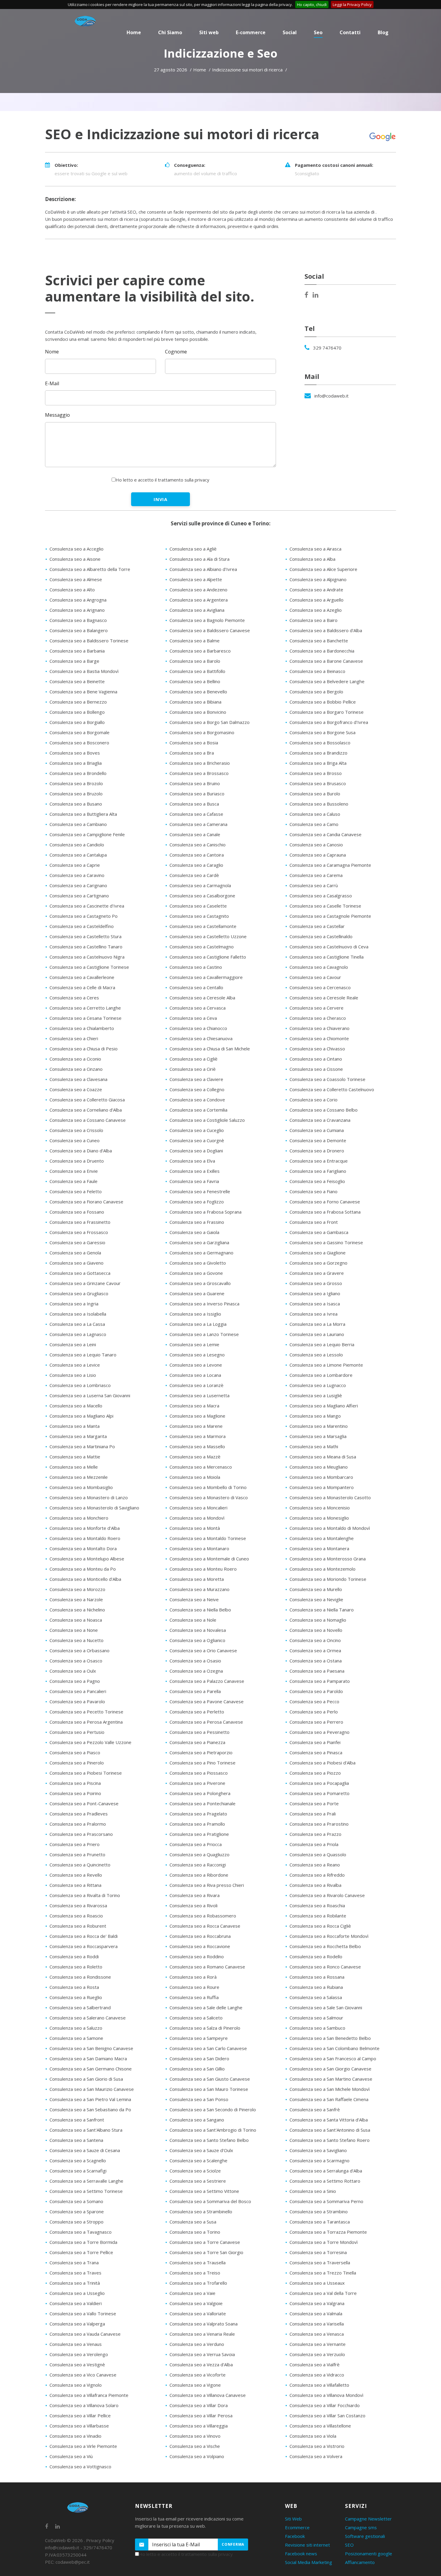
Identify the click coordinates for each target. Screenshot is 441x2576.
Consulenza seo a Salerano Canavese (88, 2018)
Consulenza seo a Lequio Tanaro (83, 1355)
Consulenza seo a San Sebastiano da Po (90, 2109)
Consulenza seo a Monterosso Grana (328, 1559)
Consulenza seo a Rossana (317, 1977)
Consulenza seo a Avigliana (197, 610)
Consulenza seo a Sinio (313, 2191)
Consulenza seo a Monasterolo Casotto (330, 1497)
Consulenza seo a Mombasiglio (81, 1487)
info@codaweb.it (331, 396)
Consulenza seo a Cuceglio (197, 1130)
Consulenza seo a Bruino (195, 783)
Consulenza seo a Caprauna (318, 855)
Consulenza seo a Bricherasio (200, 763)
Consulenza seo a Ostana (316, 1661)
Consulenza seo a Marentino (319, 1426)
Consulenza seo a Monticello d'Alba (85, 1579)
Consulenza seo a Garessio (77, 1242)
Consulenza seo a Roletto (76, 1967)
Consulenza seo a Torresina (318, 2252)
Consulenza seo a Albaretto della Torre (90, 569)
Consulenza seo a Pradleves (79, 1814)
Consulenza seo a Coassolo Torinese (327, 1079)
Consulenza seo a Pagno (75, 1681)
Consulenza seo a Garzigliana (199, 1242)
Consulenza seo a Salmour (316, 2018)
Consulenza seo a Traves (75, 2273)
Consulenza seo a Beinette (77, 681)
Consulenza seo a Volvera (316, 2456)
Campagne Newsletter (368, 2519)
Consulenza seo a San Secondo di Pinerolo (213, 2109)
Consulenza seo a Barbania (77, 651)
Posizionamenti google (369, 2553)
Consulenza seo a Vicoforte (198, 2375)
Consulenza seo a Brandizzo (318, 753)
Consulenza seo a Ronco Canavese (325, 1967)
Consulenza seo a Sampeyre (199, 2038)
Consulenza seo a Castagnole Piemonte (330, 916)
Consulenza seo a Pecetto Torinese (86, 1712)
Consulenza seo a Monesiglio (319, 1518)
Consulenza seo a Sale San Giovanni (326, 2007)
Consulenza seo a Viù (71, 2456)
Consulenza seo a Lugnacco (318, 1385)
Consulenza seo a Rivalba (315, 1885)
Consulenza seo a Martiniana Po (82, 1446)
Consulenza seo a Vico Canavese (83, 2375)
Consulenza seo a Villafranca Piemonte (89, 2395)
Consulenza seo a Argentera (199, 600)
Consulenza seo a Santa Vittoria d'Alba (329, 2120)
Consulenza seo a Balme (195, 641)
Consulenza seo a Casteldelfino (82, 926)
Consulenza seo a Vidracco (317, 2375)
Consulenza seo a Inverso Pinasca (204, 1304)
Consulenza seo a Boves (75, 753)
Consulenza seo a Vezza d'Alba (201, 2364)
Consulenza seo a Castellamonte (203, 926)
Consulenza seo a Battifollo (197, 671)
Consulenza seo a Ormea (315, 1650)
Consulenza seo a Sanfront (77, 2120)
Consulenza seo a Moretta (197, 1579)
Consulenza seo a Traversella (320, 2262)
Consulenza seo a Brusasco (318, 783)
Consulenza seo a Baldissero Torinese (89, 641)
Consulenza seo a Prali (313, 1814)
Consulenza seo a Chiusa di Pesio (84, 1049)
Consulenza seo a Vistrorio (317, 2446)
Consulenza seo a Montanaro (199, 1548)
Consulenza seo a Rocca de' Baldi (84, 1936)
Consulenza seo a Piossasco (199, 1773)
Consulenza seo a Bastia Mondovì (84, 671)
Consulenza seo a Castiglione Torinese (89, 967)
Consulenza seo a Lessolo (316, 1355)
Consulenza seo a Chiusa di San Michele (210, 1049)
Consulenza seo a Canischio (198, 845)
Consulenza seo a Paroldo (316, 1691)
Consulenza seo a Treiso (195, 2273)
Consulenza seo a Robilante (318, 1916)
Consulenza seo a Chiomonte (319, 1038)
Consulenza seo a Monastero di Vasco (209, 1497)
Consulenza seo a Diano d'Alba (81, 1151)
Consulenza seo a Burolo (315, 794)
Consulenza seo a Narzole (76, 1599)
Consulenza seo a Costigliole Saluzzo (207, 1120)
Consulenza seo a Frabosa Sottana (325, 1212)
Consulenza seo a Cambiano (78, 824)
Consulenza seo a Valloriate (198, 2313)
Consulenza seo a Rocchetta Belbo (325, 1946)
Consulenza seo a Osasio (195, 1661)
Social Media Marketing (309, 2562)
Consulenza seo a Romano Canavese (207, 1967)
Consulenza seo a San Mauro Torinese (209, 2089)
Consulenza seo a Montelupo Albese (87, 1559)
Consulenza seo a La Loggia (198, 1324)
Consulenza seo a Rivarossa (78, 1905)
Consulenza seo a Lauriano (317, 1334)
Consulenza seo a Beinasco (317, 671)
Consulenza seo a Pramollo (197, 1824)
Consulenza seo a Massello (197, 1446)
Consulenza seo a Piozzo (315, 1773)
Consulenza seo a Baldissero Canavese (210, 630)
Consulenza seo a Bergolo (316, 692)
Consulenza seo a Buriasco (197, 794)
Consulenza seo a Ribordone (199, 1875)
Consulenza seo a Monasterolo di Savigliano (94, 1508)
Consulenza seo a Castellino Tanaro (86, 947)
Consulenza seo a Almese (76, 579)
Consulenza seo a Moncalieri (198, 1508)
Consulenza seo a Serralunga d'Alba (326, 2171)
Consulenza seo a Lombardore (321, 1375)
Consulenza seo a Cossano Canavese (88, 1120)
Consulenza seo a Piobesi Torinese (86, 1773)
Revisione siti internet (307, 2545)
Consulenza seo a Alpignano (318, 579)
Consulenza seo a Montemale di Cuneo (209, 1559)
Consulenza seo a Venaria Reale (202, 2334)
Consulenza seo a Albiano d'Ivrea (203, 569)
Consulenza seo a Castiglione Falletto (208, 957)
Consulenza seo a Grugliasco (79, 1293)
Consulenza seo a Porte (314, 1803)
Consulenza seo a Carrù (314, 885)
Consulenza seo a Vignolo (76, 2385)
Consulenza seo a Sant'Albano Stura (86, 2130)
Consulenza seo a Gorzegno (318, 1263)
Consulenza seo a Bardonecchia (322, 651)
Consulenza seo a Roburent (78, 1926)
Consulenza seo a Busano (76, 804)
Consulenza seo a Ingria (74, 1304)
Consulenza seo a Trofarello (198, 2283)
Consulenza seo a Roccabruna (200, 1936)
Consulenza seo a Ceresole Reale (324, 998)
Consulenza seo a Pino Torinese (202, 1763)
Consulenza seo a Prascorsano (81, 1834)
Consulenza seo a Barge (74, 661)
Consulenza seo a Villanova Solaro (84, 2405)
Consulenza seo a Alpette (196, 579)
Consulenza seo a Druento (77, 1161)
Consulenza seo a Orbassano (79, 1650)
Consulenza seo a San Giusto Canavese (210, 2079)
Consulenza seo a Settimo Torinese (86, 2191)
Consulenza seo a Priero (75, 1844)
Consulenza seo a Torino (195, 2232)
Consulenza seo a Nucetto (76, 1640)
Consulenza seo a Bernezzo (78, 702)
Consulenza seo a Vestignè (77, 2364)
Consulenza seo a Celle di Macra (82, 987)
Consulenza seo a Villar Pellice (80, 2415)
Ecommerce (297, 2527)
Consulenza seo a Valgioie (196, 2303)
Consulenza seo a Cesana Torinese (85, 1018)
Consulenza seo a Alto (72, 590)
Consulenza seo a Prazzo (315, 1834)
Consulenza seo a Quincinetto (80, 1865)
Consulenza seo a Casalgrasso (321, 896)
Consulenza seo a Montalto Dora (83, 1548)
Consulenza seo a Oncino (315, 1640)
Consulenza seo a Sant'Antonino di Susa (330, 2130)
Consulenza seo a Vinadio (75, 2436)
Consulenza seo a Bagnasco (78, 620)
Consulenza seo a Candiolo (77, 845)
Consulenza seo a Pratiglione (199, 1834)
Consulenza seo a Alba (312, 559)
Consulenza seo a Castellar (317, 926)
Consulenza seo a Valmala (316, 2313)
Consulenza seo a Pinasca (316, 1752)
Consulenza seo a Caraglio (196, 865)
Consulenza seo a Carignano (78, 885)
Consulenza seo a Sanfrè (315, 2109)
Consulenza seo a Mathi (314, 1446)
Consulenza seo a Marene (196, 1426)
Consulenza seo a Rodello (316, 1956)
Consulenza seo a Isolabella (78, 1314)
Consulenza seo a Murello (316, 1589)
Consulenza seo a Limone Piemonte (326, 1365)
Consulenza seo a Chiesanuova (201, 1038)
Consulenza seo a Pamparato (320, 1681)
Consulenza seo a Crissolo (76, 1130)
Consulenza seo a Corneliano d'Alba (86, 1110)
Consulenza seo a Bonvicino (198, 712)
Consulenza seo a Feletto (76, 1191)
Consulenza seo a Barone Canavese (326, 661)
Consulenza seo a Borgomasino (202, 732)
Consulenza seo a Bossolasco (320, 743)
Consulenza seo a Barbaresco (200, 651)
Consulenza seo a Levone (196, 1365)
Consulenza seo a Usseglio (77, 2293)
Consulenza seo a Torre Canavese (205, 2242)
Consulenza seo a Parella (195, 1691)
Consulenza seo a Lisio (73, 1375)
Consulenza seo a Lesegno (197, 1355)
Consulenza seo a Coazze (76, 1089)
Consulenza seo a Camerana (198, 824)
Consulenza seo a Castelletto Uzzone (208, 936)
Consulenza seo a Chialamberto (82, 1028)
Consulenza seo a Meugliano (319, 1467)
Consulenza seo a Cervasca (198, 1008)
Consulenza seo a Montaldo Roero (85, 1538)
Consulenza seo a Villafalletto (319, 2385)
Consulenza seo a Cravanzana (320, 1120)
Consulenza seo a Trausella (198, 2262)
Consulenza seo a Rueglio (76, 1997)
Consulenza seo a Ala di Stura (199, 559)
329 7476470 (327, 348)
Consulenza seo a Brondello (78, 773)
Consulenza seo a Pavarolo (77, 1701)
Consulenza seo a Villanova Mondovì (326, 2395)
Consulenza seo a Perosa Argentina (86, 1722)
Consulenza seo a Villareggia (199, 2426)
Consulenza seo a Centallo (196, 987)
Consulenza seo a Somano (76, 2201)
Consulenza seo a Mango (315, 1416)
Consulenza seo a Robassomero (203, 1916)
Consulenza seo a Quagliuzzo (199, 1854)
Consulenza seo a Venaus (76, 2344)
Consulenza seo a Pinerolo (77, 1763)
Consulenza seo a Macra (194, 1406)
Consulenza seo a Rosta (74, 1987)
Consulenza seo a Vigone (195, 2385)
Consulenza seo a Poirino (75, 1793)
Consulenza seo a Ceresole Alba (202, 998)
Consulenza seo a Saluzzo (76, 2028)
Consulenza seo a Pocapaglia (319, 1783)
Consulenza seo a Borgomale (79, 732)
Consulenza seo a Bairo (313, 620)
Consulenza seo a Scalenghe (198, 2160)
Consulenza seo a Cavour (315, 977)
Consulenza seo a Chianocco (198, 1028)
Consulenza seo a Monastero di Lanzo (89, 1497)
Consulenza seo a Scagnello (78, 2160)
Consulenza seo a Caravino (77, 875)
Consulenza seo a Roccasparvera (84, 1946)
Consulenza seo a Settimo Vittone (204, 2191)
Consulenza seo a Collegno (197, 1089)
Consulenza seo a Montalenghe (322, 1538)
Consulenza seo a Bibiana (195, 702)
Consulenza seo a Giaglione (318, 1253)
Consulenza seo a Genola (75, 1253)
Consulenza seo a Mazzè (195, 1457)
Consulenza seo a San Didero (199, 2058)
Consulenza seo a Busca (194, 804)
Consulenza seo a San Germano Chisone (91, 2069)
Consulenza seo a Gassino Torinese (326, 1242)
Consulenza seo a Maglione (197, 1416)
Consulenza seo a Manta (75, 1426)
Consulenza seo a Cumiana (317, 1130)
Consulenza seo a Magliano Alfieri (324, 1406)
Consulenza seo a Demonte (318, 1140)
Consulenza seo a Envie (74, 1171)
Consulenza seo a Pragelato (198, 1814)
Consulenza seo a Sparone (77, 2211)
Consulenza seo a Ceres (74, 998)
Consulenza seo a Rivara (195, 1895)
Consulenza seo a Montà (195, 1528)
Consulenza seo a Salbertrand (80, 2007)
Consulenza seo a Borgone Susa (322, 732)
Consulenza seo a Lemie (194, 1344)
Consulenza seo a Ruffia (194, 1997)
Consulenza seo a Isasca (315, 1304)
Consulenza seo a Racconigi (198, 1865)
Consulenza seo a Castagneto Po (84, 916)
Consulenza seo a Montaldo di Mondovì (330, 1528)
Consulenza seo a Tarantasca (320, 2222)
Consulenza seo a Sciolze (195, 2171)
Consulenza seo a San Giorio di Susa (86, 2079)
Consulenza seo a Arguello (316, 600)
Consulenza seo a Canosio (316, 845)
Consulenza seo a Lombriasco (80, 1385)
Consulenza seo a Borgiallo (77, 722)
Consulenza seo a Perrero (316, 1722)
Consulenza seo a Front (314, 1222)
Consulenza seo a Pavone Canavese (207, 1701)
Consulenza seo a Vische (195, 2446)
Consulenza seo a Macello (76, 1406)
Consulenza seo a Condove (197, 1100)
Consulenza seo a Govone (196, 1273)
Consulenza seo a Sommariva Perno (326, 2201)
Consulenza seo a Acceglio (76, 549)
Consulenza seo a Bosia (194, 743)
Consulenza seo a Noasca (76, 1620)
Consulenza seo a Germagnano (201, 1253)
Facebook (295, 2536)
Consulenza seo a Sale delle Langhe (206, 2007)
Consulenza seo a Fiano (313, 1191)
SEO (349, 2545)
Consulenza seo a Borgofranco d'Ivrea (329, 722)
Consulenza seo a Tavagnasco (81, 2232)
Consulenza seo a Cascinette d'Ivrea (87, 906)
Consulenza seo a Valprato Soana (204, 2324)
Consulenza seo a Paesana (317, 1671)
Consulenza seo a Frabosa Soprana (205, 1212)
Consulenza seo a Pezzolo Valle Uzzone (90, 1742)
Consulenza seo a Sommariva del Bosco (210, 2201)
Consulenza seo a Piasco (75, 1752)
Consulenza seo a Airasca (315, 549)
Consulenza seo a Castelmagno (202, 947)
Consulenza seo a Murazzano (199, 1589)
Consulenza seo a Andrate (316, 590)
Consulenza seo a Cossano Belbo (324, 1110)
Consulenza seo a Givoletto (198, 1263)
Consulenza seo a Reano (315, 1865)
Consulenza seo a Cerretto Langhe (85, 1008)
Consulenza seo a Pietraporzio (201, 1752)
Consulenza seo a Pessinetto (199, 1732)
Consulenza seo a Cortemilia (198, 1110)
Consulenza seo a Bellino (195, 681)
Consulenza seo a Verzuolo (317, 2354)
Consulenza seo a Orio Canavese (203, 1650)
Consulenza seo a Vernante (318, 2344)
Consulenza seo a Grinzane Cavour (85, 1283)
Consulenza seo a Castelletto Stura (85, 936)
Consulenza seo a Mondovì (197, 1518)
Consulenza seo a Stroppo (76, 2222)
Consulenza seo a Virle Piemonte (83, 2446)
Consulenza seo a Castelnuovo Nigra (87, 957)
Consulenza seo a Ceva (193, 1018)
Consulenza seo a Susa (193, 2222)
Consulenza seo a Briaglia (76, 763)
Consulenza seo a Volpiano (197, 2456)
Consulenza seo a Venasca (317, 2334)
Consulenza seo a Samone (76, 2038)
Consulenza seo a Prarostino (319, 1824)
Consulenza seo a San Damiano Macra (88, 2058)
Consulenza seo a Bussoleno (319, 804)
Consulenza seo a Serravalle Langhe (86, 2181)
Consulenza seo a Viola (313, 2436)
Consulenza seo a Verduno (197, 2344)
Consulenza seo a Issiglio (195, 1314)
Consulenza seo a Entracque (319, 1161)
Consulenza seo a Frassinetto (80, 1222)
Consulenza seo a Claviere (196, 1079)
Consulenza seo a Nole (193, 1620)
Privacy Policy (100, 2540)
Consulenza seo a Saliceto (196, 2018)
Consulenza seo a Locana (195, 1375)
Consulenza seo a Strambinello (201, 2211)
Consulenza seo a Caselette (198, 906)
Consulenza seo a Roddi (74, 1956)
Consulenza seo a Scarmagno (319, 2160)
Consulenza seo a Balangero (79, 630)
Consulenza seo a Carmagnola (200, 885)
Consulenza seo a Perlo (314, 1712)
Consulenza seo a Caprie (75, 865)
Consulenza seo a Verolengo (79, 2354)
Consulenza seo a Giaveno (76, 1263)
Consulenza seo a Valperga (77, 2324)
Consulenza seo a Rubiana (316, 1987)
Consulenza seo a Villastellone (320, 2426)
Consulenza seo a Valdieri (76, 2303)
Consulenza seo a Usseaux (317, 2283)
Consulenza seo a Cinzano (76, 1069)
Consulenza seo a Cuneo (75, 1140)
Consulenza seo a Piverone (197, 1783)
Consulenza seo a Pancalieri (78, 1691)
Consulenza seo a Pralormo (78, 1824)
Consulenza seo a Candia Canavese (325, 834)
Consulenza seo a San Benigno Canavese (91, 2048)
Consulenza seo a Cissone (316, 1069)
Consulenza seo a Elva (192, 1161)
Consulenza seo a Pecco (314, 1701)
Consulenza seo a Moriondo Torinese (328, 1579)
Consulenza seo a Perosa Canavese (206, 1722)
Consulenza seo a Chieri (74, 1038)
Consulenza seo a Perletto (197, 1712)
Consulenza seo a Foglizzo (197, 1202)
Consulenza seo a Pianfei (315, 1742)
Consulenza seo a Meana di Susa (323, 1457)
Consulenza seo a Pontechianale (202, 1803)
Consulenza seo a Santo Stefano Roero (330, 2140)
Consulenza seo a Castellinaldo (321, 936)
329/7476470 (98, 2547)
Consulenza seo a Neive (194, 1599)
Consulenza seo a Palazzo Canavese (207, 1681)
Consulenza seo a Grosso (316, 1283)
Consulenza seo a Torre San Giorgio (206, 2252)
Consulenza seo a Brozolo (76, 783)
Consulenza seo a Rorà (193, 1977)
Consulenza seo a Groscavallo (200, 1283)
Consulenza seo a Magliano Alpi (81, 1416)
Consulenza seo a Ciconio (75, 1059)
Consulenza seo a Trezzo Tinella (323, 2273)
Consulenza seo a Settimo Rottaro (325, 2181)
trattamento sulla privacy (184, 480)
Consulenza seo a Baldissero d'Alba (326, 630)
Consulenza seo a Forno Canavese (325, 1202)
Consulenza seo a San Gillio (197, 2069)
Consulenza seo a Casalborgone (202, 896)
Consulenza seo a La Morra (317, 1324)
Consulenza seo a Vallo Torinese (83, 2313)
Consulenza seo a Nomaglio (318, 1620)
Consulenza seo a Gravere (317, 1273)
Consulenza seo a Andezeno (198, 590)
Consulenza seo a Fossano (77, 1212)
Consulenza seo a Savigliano (318, 2150)
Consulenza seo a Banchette (319, 641)
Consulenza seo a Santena (76, 2140)
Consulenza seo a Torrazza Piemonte (328, 2232)
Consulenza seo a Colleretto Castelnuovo (332, 1089)
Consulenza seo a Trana (74, 2262)
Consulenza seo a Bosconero (79, 743)
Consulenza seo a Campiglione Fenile (87, 834)
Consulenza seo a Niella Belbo (200, 1610)
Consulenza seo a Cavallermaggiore (206, 977)
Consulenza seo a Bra (192, 753)
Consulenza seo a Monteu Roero (203, 1569)
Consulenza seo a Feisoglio (317, 1181)
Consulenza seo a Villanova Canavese (208, 2395)
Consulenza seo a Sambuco (317, 2028)
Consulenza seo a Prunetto (77, 1854)
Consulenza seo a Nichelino (77, 1610)
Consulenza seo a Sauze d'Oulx (201, 2150)
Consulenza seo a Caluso (315, 814)
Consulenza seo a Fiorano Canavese (86, 1202)
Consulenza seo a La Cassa (77, 1324)
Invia (161, 499)
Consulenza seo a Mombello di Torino (208, 1487)
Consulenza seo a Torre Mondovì (324, 2242)
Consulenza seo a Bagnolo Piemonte (207, 620)
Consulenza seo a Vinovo (195, 2436)
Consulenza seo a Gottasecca (80, 1273)
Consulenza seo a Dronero (317, 1151)
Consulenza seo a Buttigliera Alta (83, 814)
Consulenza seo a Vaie (192, 2293)
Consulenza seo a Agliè (193, 549)
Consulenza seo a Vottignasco (80, 2466)
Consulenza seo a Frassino (197, 1222)
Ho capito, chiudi (312, 5)
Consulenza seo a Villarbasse (79, 2426)
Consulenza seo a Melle (74, 1467)
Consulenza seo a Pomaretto (319, 1793)
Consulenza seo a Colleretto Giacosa (87, 1100)
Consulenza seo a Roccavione (200, 1946)
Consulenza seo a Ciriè (193, 1069)
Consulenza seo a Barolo (195, 661)
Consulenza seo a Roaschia (317, 1905)
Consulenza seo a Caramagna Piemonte (330, 865)
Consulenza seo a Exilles (195, 1171)
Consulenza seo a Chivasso (317, 1049)
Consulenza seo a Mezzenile (79, 1477)
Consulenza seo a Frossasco (79, 1232)
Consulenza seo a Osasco (76, 1661)
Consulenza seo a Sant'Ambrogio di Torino (213, 2130)
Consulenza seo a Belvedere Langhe (327, 681)
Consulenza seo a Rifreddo (317, 1875)
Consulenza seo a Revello (76, 1875)
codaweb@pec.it (73, 2562)
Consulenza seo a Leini (73, 1344)
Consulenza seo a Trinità (75, 2283)
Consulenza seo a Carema (316, 875)
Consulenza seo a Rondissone (80, 1977)
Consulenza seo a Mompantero (322, 1487)
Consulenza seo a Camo (314, 824)
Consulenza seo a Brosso (316, 773)
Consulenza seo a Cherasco (318, 1018)
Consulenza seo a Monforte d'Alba (85, 1528)
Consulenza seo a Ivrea (313, 1314)
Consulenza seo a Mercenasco (201, 1467)
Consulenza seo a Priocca (196, 1844)
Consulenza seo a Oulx (73, 1671)
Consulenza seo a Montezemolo (322, 1569)
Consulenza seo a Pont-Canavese (84, 1803)
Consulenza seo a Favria (194, 1181)
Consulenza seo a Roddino (197, 1956)
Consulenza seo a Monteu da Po (83, 1569)
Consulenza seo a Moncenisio (320, 1508)
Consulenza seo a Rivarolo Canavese (327, 1895)
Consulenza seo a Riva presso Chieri (207, 1885)
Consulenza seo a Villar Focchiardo (325, 2405)
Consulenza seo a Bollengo (77, 712)
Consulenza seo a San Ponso (199, 2099)
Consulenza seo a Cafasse (196, 814)
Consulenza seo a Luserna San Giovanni (90, 1395)
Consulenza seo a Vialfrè (315, 2364)
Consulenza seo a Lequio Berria (322, 1344)
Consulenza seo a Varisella (317, 2324)
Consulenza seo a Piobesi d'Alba (322, 1763)
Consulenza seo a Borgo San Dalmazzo (210, 722)
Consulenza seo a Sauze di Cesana (85, 2150)
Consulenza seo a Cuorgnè (197, 1140)
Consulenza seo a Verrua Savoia (202, 2354)
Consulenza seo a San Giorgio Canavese (330, 2069)
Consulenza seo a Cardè (194, 875)
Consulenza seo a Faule (73, 1181)
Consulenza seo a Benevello (198, 692)
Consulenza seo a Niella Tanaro (322, 1610)
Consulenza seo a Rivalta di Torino (85, 1895)
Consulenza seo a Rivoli (193, 1905)
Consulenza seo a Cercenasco (320, 987)
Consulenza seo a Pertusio (77, 1732)
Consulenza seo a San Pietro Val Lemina (90, 2099)
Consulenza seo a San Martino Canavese (331, 2079)
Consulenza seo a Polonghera (200, 1793)
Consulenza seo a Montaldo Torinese (208, 1538)
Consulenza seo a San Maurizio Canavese (92, 2089)
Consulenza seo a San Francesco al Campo (333, 2058)
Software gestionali (365, 2536)
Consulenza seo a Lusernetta (199, 1395)
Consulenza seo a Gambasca (319, 1232)
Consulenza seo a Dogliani (196, 1151)
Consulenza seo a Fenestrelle (200, 1191)
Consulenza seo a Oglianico (197, 1640)
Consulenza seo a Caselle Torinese (325, 906)
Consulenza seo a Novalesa (198, 1630)
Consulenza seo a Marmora (198, 1436)
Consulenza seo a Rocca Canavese (205, 1926)
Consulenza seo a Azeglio (316, 610)
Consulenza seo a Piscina (75, 1783)
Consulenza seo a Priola (314, 1844)
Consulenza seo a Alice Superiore (323, 569)
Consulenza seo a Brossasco (199, 773)
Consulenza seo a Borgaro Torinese (327, 712)
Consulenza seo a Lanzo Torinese (204, 1334)
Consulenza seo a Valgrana (317, 2303)
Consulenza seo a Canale (195, 834)
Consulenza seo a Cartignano (79, 896)
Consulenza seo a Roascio (76, 1916)
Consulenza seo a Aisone (75, 559)
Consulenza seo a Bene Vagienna (83, 692)
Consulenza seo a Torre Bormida (83, 2242)
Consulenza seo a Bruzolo (76, 794)
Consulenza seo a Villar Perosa (201, 2415)
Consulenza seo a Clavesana (78, 1079)
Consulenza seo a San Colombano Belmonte (334, 2048)
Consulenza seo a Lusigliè (316, 1395)
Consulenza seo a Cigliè (193, 1059)
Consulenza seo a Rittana (75, 1885)
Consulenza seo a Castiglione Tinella (327, 957)
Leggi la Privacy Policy (352, 5)
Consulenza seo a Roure (194, 1987)
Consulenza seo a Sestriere (198, 2181)
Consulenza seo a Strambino (319, 2211)
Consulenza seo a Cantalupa (78, 855)
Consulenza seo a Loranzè (196, 1385)
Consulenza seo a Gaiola (194, 1232)
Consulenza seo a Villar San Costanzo (327, 2415)
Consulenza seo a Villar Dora (199, 2405)
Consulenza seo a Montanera (319, 1548)
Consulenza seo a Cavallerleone (82, 977)
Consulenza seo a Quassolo (318, 1854)
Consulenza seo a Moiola (195, 1477)
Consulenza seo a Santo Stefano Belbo (209, 2140)
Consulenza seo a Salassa (316, 1997)
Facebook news (301, 2553)
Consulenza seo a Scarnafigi (78, 2171)
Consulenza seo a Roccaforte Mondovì (329, 1936)
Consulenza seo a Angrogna (78, 600)
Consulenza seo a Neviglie (316, 1599)
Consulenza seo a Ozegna (196, 1671)
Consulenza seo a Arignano (77, 610)
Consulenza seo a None (74, 1630)
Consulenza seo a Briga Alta (318, 763)
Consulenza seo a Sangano (197, 2120)
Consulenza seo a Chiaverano (319, 1028)
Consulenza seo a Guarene (197, 1293)
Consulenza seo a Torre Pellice (81, 2252)
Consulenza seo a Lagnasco (78, 1334)
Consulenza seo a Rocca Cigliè (320, 1926)
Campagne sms (361, 2527)
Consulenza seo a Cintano (316, 1059)
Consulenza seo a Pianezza (197, 1742)
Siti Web (293, 2519)
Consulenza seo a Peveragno (319, 1732)
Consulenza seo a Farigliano (318, 1171)
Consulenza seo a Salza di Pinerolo (205, 2028)
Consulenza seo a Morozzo (77, 1589)
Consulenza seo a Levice (75, 1365)
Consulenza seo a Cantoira (197, 855)
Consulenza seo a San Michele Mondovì (330, 2089)
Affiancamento (360, 2562)
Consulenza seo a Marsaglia (318, 1436)
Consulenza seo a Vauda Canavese (85, 2334)
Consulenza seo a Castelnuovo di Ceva (329, 947)
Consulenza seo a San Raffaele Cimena (329, 2099)
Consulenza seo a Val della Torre (323, 2293)
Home (200, 70)
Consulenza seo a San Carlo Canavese (208, 2048)
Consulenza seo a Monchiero (79, 1518)
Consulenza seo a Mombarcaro (321, 1477)
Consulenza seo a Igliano (315, 1293)
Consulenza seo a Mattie (75, 1457)
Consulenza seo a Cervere (316, 1008)
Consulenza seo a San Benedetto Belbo (330, 2038)
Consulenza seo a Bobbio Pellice (323, 702)
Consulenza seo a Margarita (78, 1436)
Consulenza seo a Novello (316, 1630)
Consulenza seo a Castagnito (199, 916)
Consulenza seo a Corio (313, 1100)
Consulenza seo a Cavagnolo (319, 967)
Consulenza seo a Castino (196, 967)
